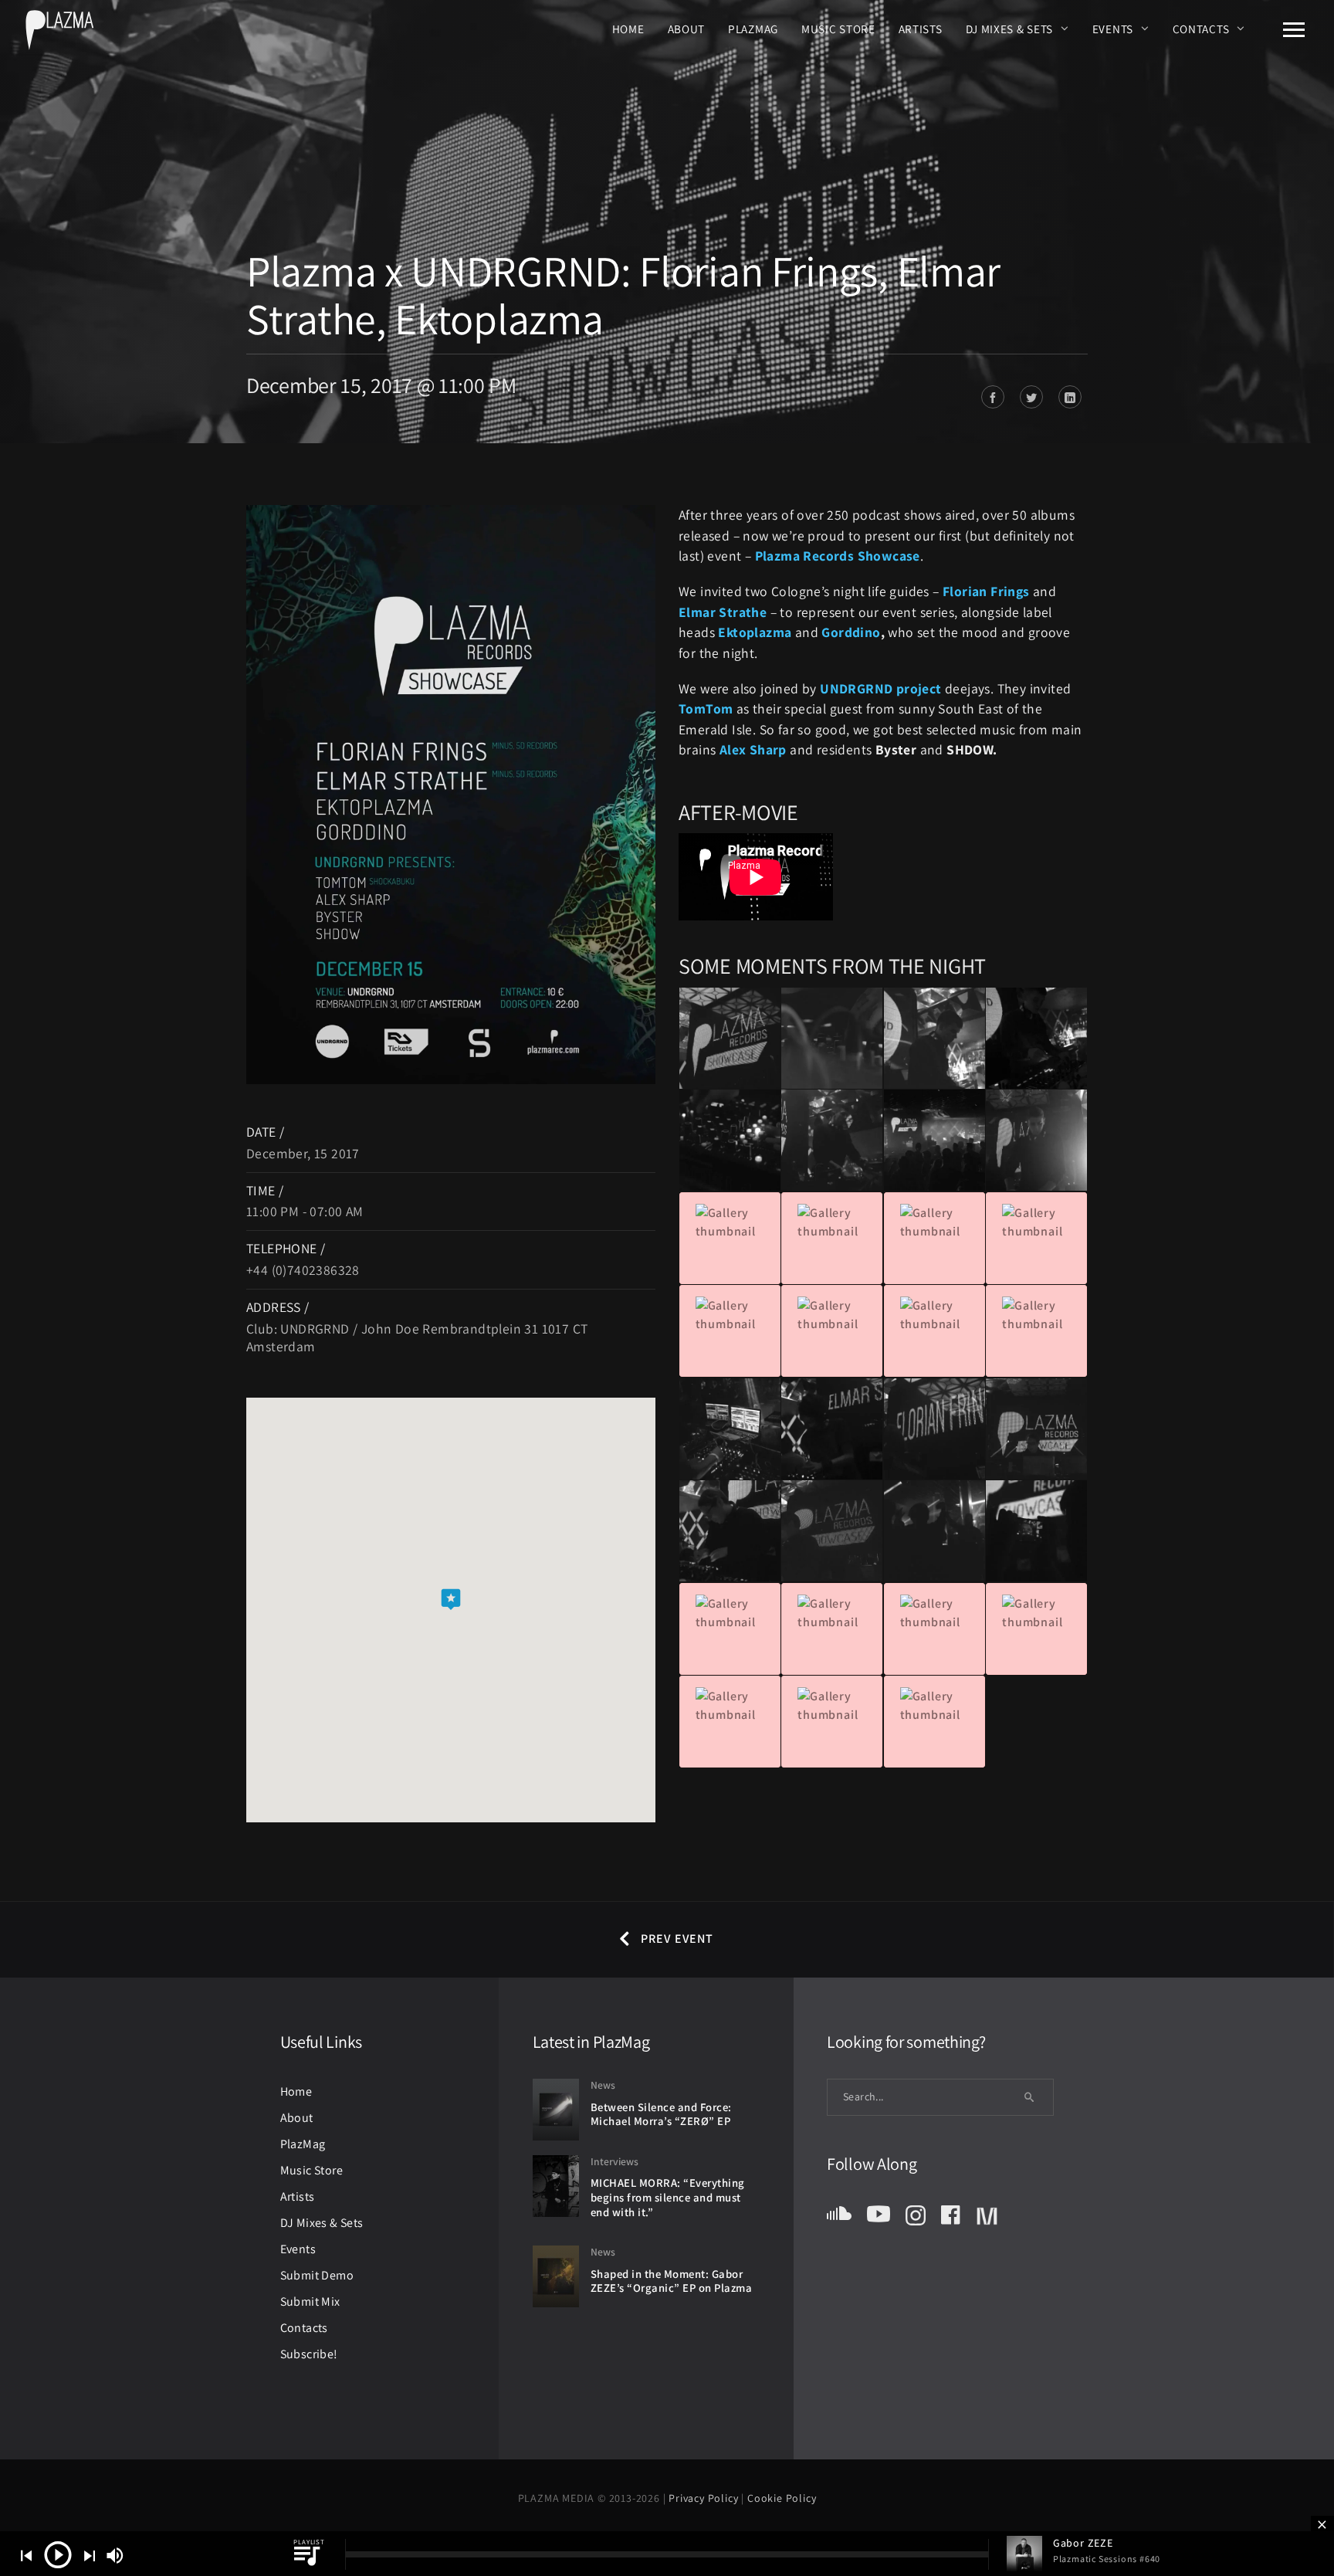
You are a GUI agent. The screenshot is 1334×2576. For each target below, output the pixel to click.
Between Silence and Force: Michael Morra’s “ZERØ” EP (661, 2114)
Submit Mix (310, 2301)
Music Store (838, 29)
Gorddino (851, 632)
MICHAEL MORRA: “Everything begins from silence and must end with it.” (668, 2197)
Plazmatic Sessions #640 (1107, 2559)
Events (1113, 29)
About (687, 29)
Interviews (615, 2161)
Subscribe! (309, 2354)
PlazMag (753, 29)
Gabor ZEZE (1083, 2543)
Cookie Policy (782, 2498)
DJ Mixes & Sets (1010, 29)
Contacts (1201, 29)
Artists (921, 29)
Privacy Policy (705, 2498)
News (603, 2085)
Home (628, 29)
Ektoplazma (755, 632)
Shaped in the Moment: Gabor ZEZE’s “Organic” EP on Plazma (672, 2281)
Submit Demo (317, 2275)
